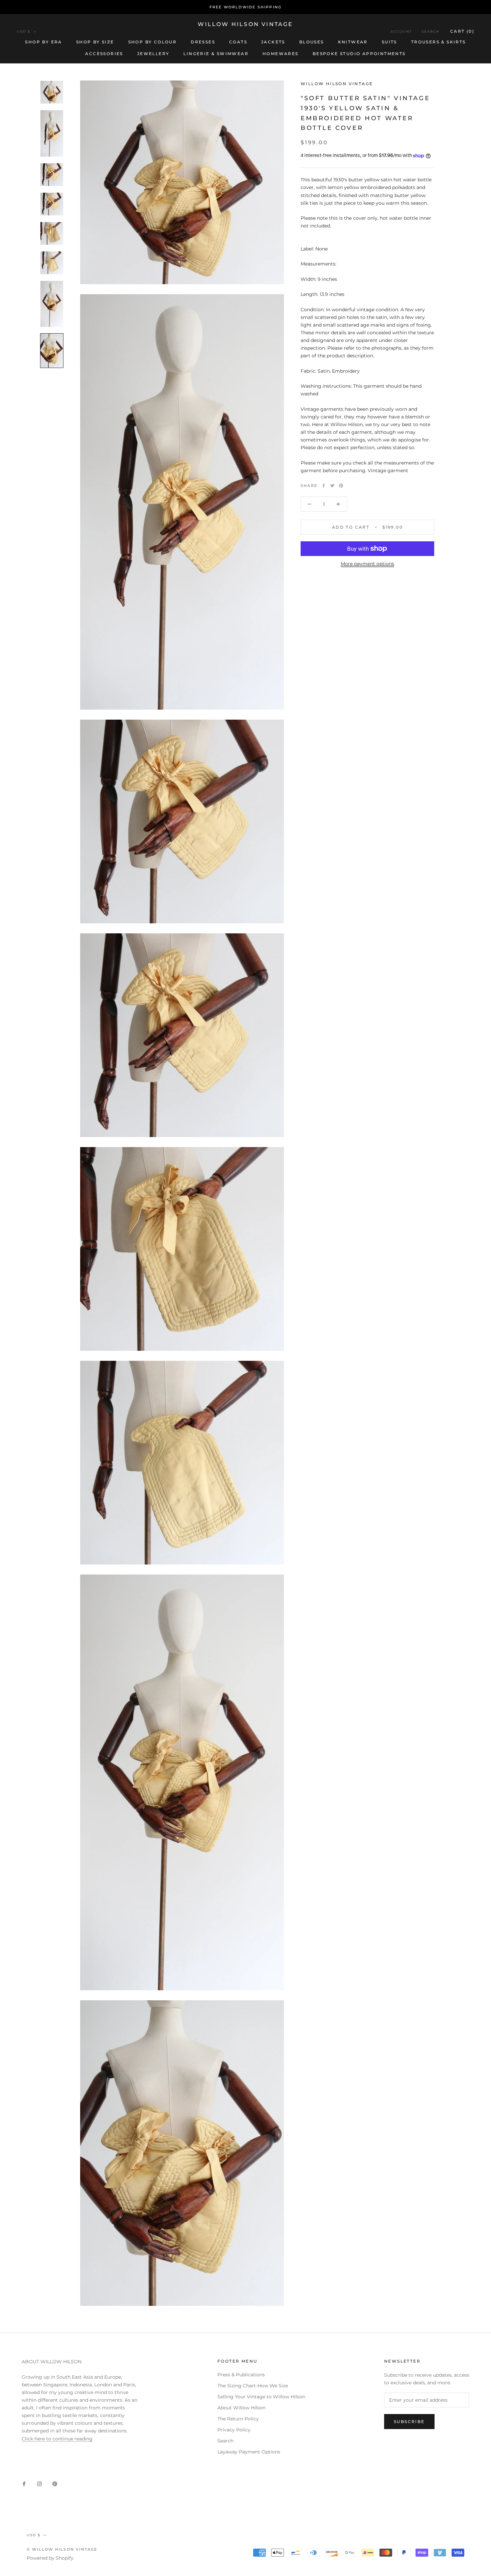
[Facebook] (324, 486)
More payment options (367, 564)
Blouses (312, 42)
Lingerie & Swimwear (216, 54)
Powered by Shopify (50, 2558)
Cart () (462, 31)
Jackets (273, 42)
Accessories (104, 54)
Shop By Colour (153, 42)
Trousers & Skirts (439, 42)
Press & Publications (241, 2375)
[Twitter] (332, 486)
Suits (389, 42)
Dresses (203, 42)
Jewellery (153, 54)
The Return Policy (238, 2419)
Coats (238, 42)
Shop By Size (95, 42)
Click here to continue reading (57, 2439)
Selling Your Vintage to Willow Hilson (261, 2397)
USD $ (24, 32)
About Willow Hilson (241, 2408)
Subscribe (409, 2422)
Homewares (281, 54)
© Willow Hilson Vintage (62, 2549)
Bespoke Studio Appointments (359, 54)
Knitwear (353, 42)
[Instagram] (39, 2484)
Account (401, 32)
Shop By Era (43, 42)
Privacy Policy (234, 2430)
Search (431, 32)
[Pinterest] (341, 486)
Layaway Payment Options (249, 2452)
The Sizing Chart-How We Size (253, 2386)
